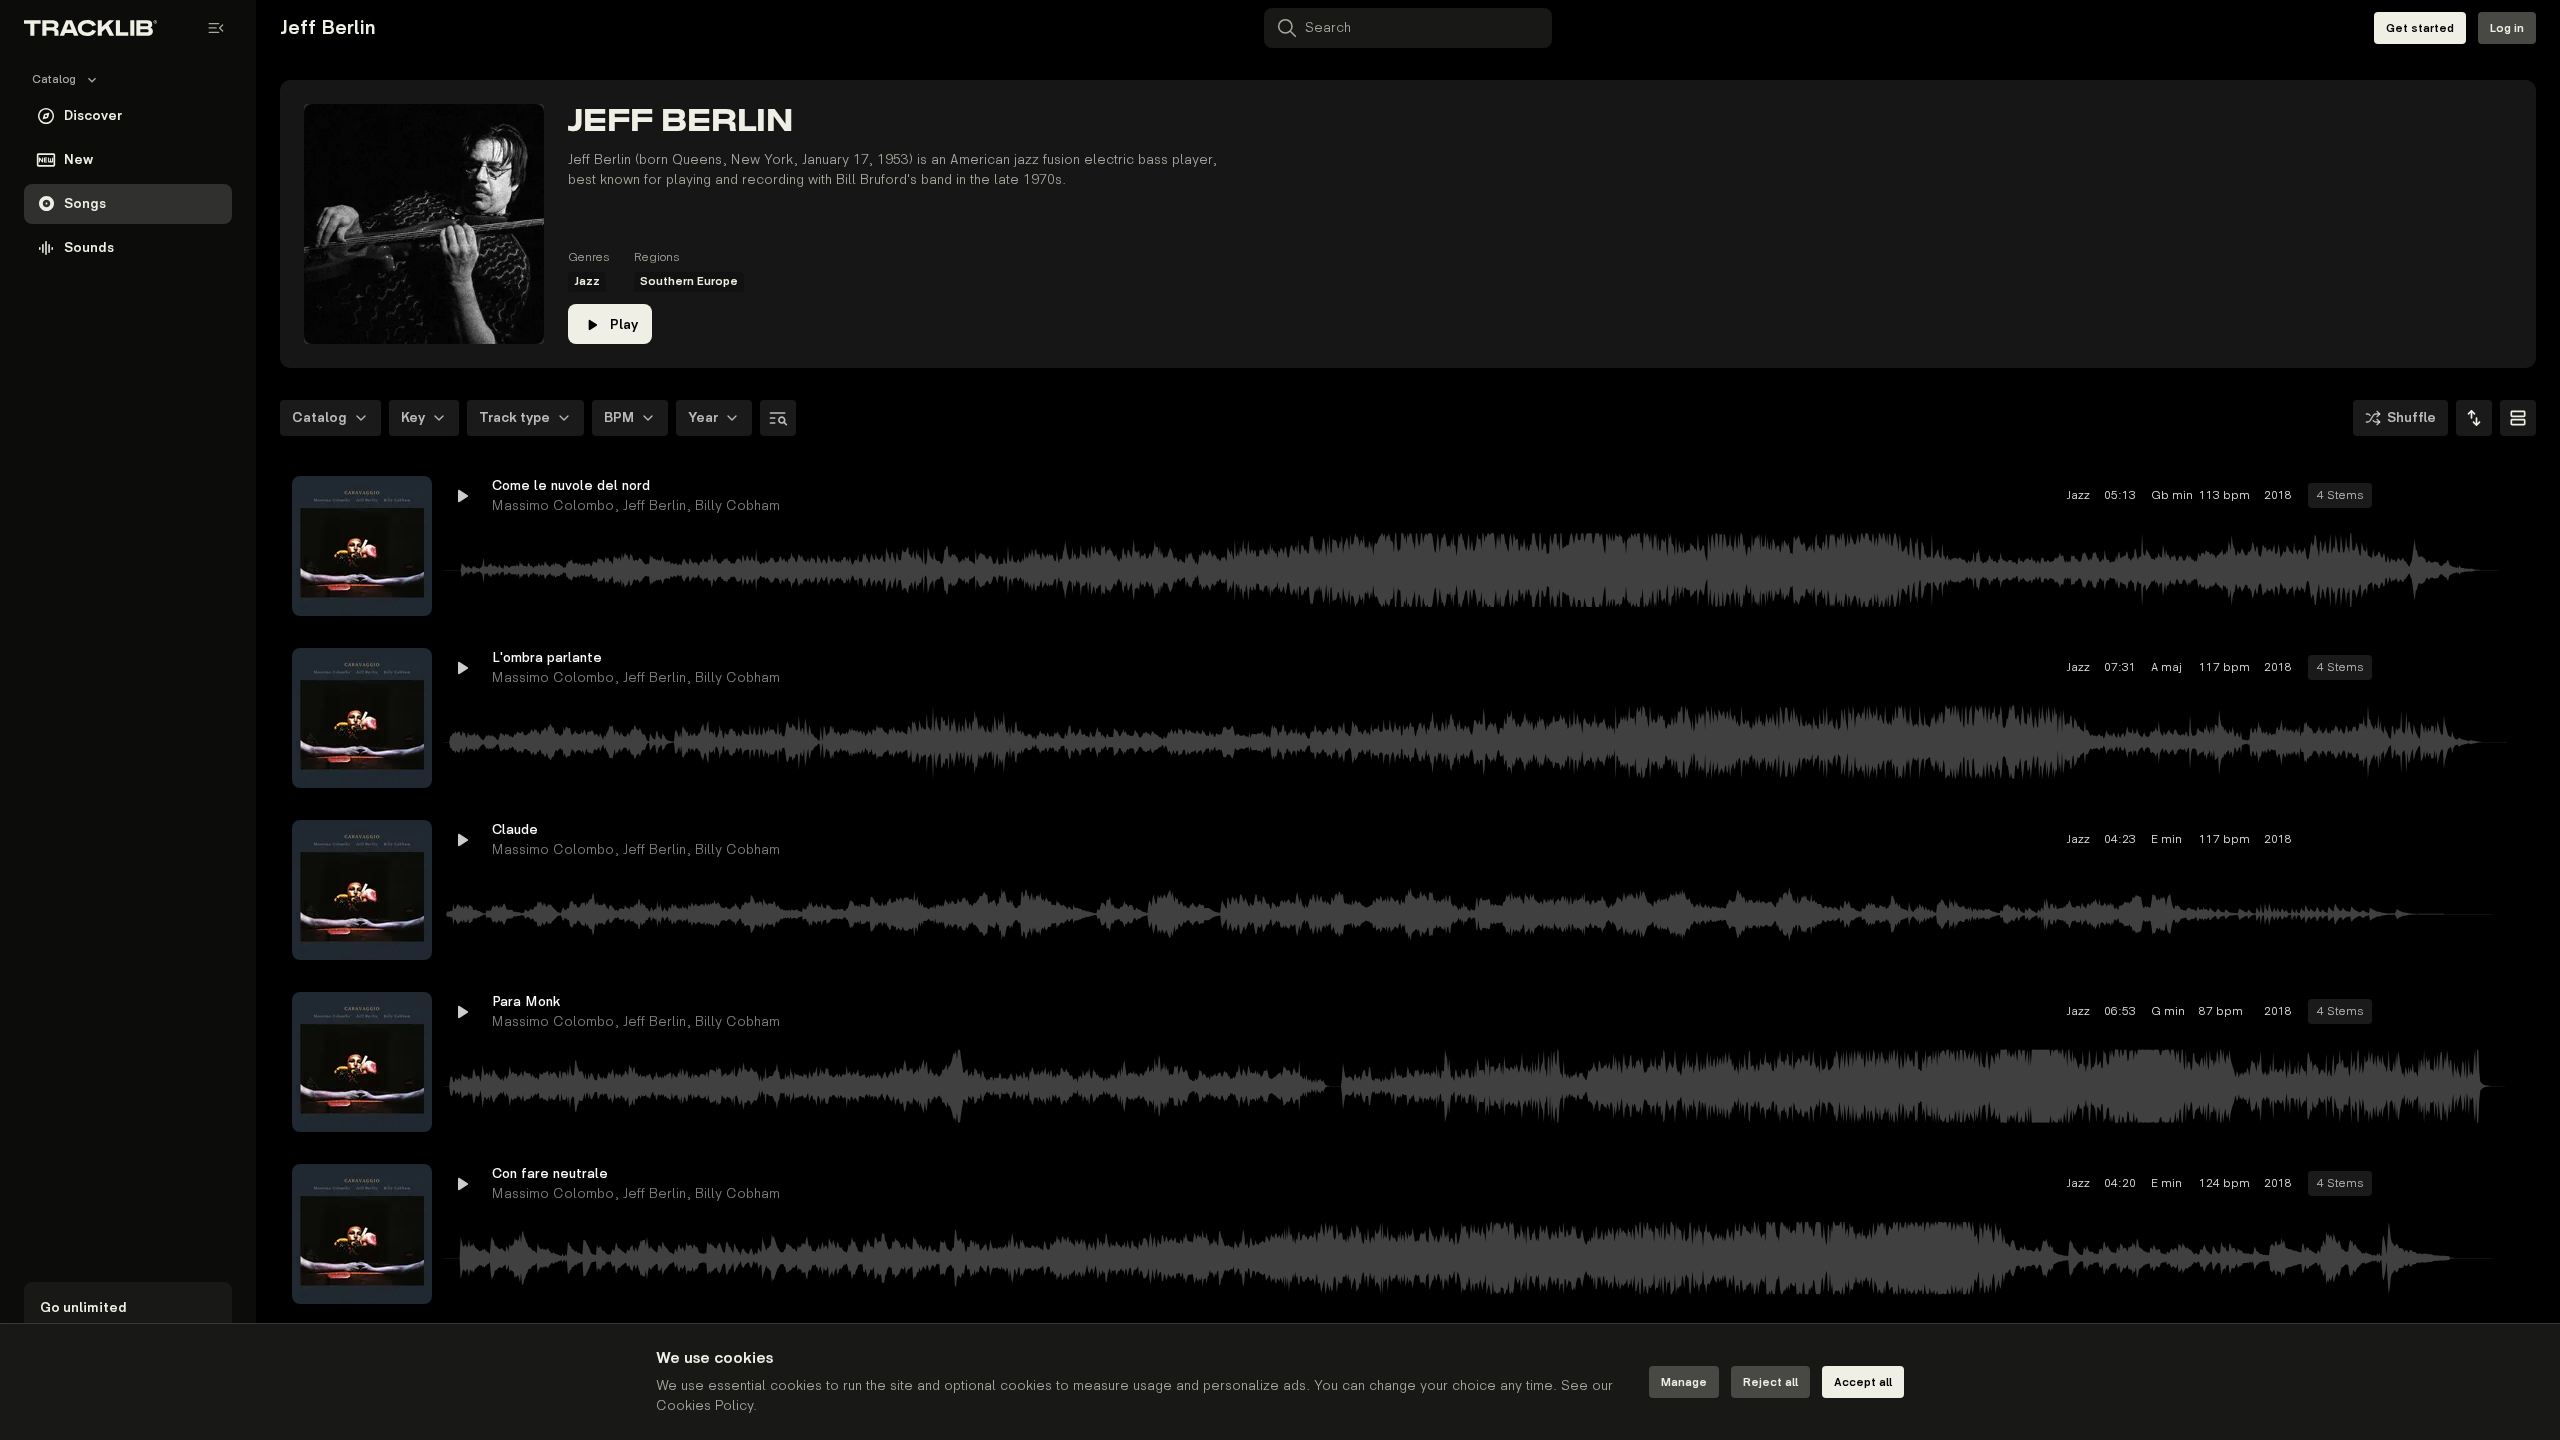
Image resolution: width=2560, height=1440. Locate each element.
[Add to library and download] (2472, 496)
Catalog (319, 417)
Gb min (2168, 495)
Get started (2420, 28)
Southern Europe (689, 281)
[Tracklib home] (90, 28)
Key (413, 417)
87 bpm (2221, 1011)
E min (2166, 839)
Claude (515, 829)
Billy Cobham (737, 505)
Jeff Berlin (654, 505)
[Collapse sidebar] (216, 28)
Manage (1684, 1382)
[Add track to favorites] (2436, 496)
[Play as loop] (2400, 496)
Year (703, 417)
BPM (619, 417)
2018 (2278, 495)
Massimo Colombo (553, 505)
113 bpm (2224, 495)
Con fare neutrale (550, 1173)
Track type (514, 417)
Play (624, 324)
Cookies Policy (704, 1405)
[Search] (778, 418)
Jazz (587, 281)
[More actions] (2508, 496)
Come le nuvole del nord (571, 485)
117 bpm (2224, 667)
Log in (2507, 28)
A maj (2166, 667)
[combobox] (2474, 418)
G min (2168, 1011)
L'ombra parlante (547, 657)
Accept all (1863, 1382)
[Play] (362, 546)
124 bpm (2224, 1183)
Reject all (1770, 1382)
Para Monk (526, 1001)
